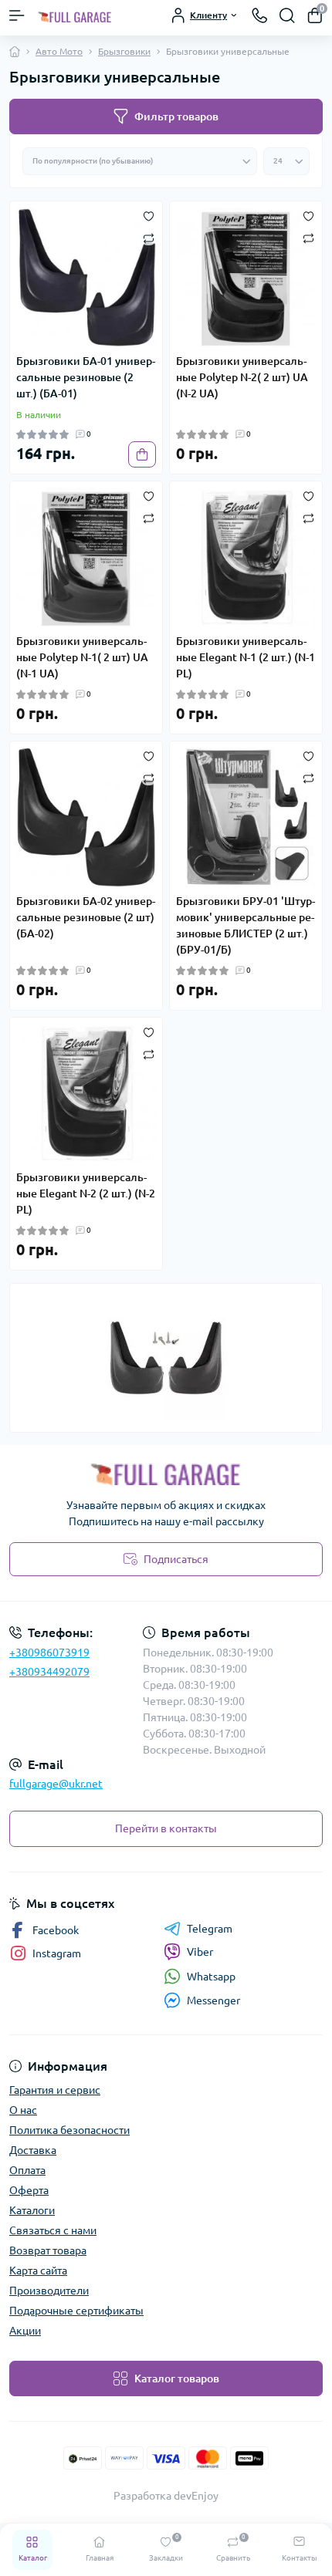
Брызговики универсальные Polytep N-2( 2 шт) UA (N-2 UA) (242, 377)
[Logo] (75, 15)
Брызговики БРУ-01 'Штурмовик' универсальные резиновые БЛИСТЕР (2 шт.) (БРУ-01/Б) (246, 925)
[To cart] (142, 454)
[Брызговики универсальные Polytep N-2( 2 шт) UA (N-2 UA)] (246, 277)
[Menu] (17, 15)
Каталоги (32, 2210)
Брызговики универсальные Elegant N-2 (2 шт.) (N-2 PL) (86, 1193)
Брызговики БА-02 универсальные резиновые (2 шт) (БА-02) (86, 917)
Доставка (33, 2150)
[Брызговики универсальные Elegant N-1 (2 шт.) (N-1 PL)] (246, 557)
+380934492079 (49, 1672)
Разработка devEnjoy (166, 2496)
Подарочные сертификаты (76, 2311)
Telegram (210, 1929)
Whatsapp (211, 1977)
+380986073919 (49, 1653)
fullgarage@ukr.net (56, 1784)
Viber (200, 1952)
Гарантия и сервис (55, 2090)
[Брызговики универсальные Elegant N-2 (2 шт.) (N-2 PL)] (86, 1094)
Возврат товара (48, 2250)
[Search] (287, 15)
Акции (25, 2331)
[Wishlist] (149, 215)
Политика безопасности (69, 2130)
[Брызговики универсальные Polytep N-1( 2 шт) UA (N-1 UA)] (86, 557)
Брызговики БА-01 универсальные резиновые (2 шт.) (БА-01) (86, 377)
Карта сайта (38, 2270)
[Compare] (149, 237)
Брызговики (124, 51)
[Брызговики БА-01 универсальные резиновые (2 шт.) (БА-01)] (86, 277)
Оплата (27, 2170)
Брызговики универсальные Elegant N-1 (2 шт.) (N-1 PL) (246, 657)
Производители (49, 2291)
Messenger (213, 2000)
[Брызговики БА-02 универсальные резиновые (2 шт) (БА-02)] (86, 817)
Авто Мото (59, 51)
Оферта (29, 2190)
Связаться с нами (53, 2230)
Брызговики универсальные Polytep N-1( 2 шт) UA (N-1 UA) (82, 657)
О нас (23, 2110)
